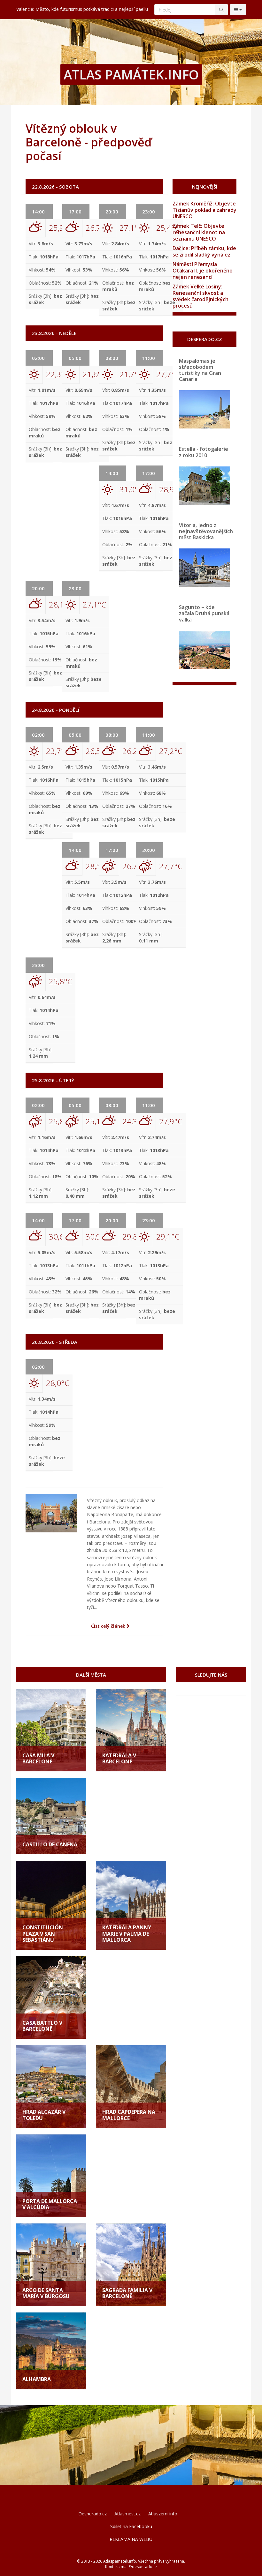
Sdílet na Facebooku (131, 2526)
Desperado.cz (92, 2514)
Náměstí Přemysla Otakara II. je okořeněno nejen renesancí (203, 271)
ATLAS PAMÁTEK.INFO (131, 74)
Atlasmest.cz (127, 2514)
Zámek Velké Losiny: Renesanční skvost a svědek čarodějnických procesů (200, 296)
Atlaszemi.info (163, 2514)
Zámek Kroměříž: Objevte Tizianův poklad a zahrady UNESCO (204, 210)
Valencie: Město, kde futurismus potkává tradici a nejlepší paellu (82, 9)
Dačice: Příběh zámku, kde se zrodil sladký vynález (204, 251)
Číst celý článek (109, 1626)
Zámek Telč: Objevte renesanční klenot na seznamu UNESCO (199, 232)
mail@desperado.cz (139, 2567)
